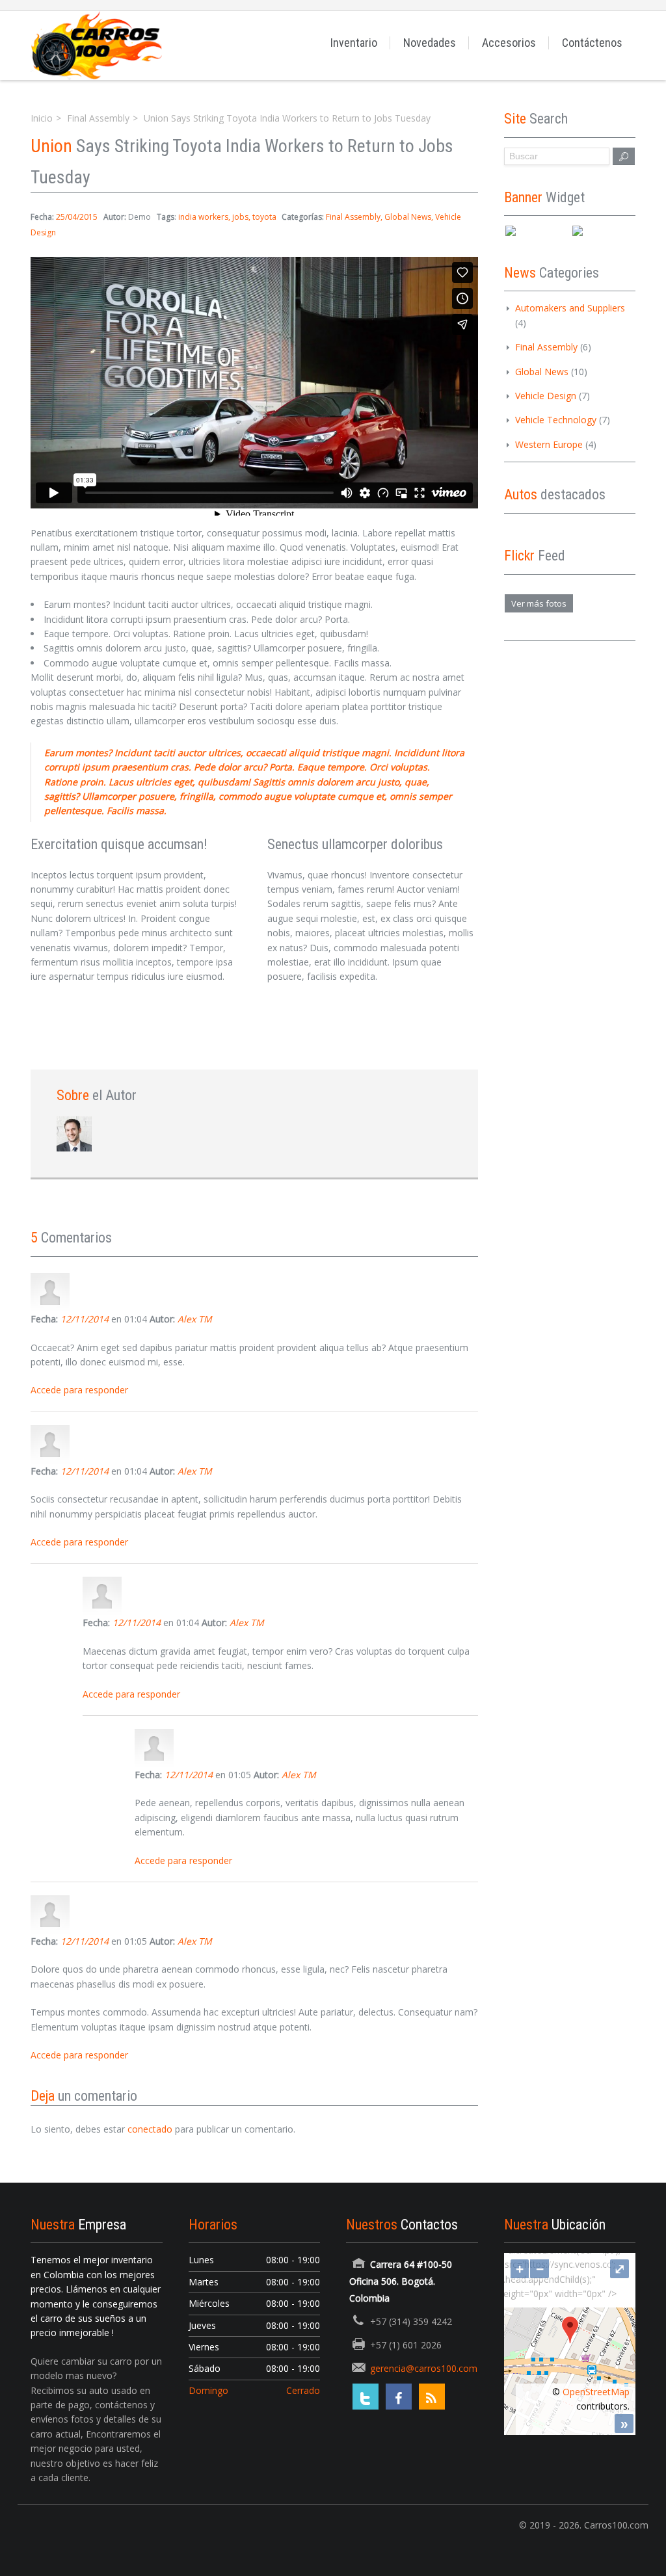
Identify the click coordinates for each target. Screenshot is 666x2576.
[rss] (432, 2397)
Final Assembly (98, 118)
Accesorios (509, 43)
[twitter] (366, 2397)
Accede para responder (79, 1390)
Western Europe (549, 444)
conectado (150, 2129)
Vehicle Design (546, 396)
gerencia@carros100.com (424, 2368)
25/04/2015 (77, 217)
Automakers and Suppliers (570, 308)
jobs (240, 217)
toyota (264, 217)
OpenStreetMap (596, 2392)
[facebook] (399, 2397)
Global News (408, 217)
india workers (203, 217)
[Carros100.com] (96, 45)
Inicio (42, 118)
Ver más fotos (539, 603)
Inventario (354, 43)
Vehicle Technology (556, 420)
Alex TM (195, 1319)
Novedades (430, 43)
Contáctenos (592, 43)
